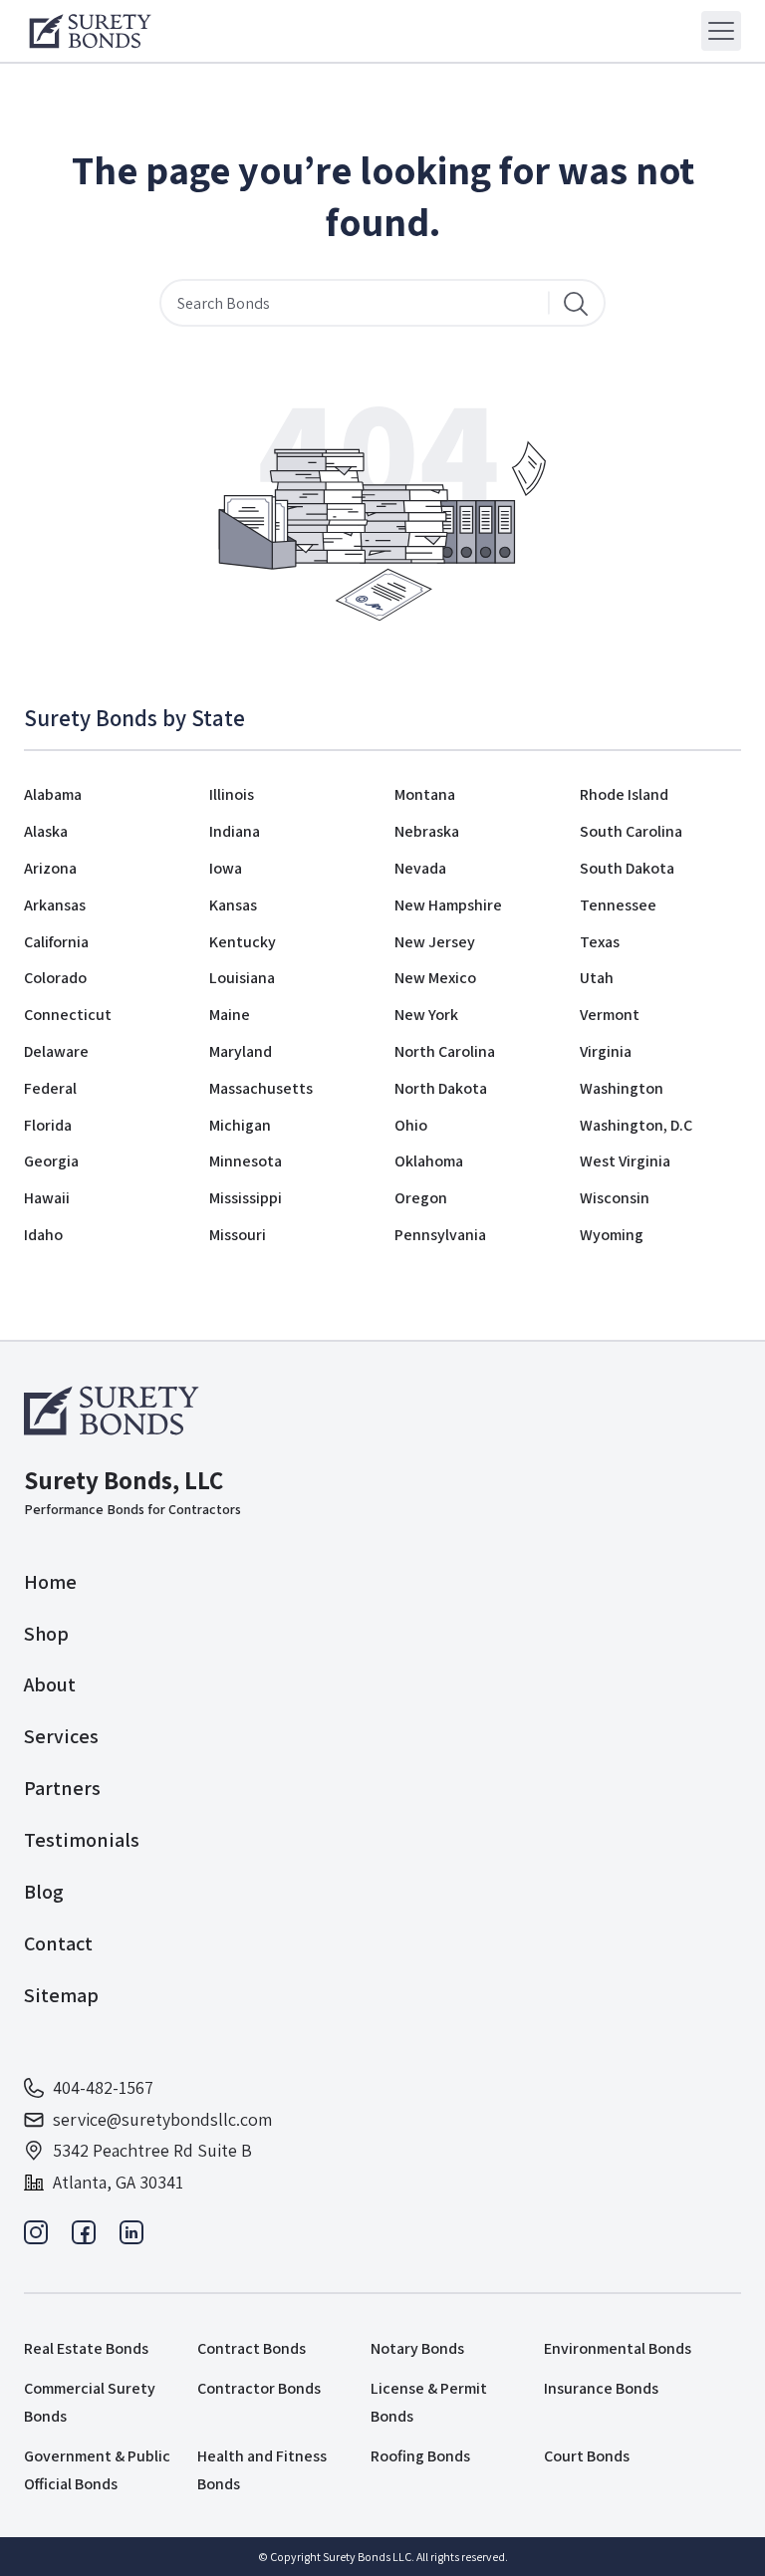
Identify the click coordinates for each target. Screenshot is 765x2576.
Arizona (50, 868)
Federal (50, 1088)
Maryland (241, 1051)
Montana (425, 794)
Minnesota (246, 1161)
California (56, 942)
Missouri (238, 1235)
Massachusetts (261, 1088)
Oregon (421, 1198)
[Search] (576, 303)
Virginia (606, 1051)
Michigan (240, 1125)
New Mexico (435, 978)
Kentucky (243, 942)
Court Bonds (587, 2456)
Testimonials (82, 1840)
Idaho (43, 1235)
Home (50, 1582)
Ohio (411, 1125)
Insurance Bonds (601, 2388)
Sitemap (61, 1995)
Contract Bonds (252, 2348)
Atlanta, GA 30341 (118, 2182)
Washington (622, 1088)
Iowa (226, 868)
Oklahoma (429, 1161)
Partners (62, 1788)
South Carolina (631, 831)
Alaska (46, 831)
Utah (597, 978)
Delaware (56, 1051)
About (50, 1684)
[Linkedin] (131, 2238)
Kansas (233, 905)
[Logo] (90, 31)
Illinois (232, 794)
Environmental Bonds (618, 2348)
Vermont (610, 1015)
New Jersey (435, 942)
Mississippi (246, 1198)
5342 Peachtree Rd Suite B (152, 2150)
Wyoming (612, 1235)
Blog (44, 1892)
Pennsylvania (440, 1235)
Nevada (420, 868)
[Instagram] (36, 2238)
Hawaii (47, 1198)
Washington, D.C (636, 1125)
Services (61, 1736)
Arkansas (55, 905)
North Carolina (445, 1051)
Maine (230, 1015)
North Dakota (441, 1088)
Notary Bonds (417, 2348)
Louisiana (242, 978)
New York (426, 1015)
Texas (600, 942)
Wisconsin (615, 1198)
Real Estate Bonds (86, 2348)
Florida (48, 1125)
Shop (46, 1634)
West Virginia (625, 1161)
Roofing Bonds (420, 2456)
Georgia (51, 1161)
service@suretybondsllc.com (162, 2119)
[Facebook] (84, 2238)
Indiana (235, 831)
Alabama (53, 794)
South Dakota (627, 868)
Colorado (55, 978)
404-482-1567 (103, 2087)
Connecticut (68, 1015)
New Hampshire (448, 905)
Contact (58, 1943)
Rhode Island (624, 794)
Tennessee (618, 905)
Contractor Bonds (259, 2388)
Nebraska (427, 831)
